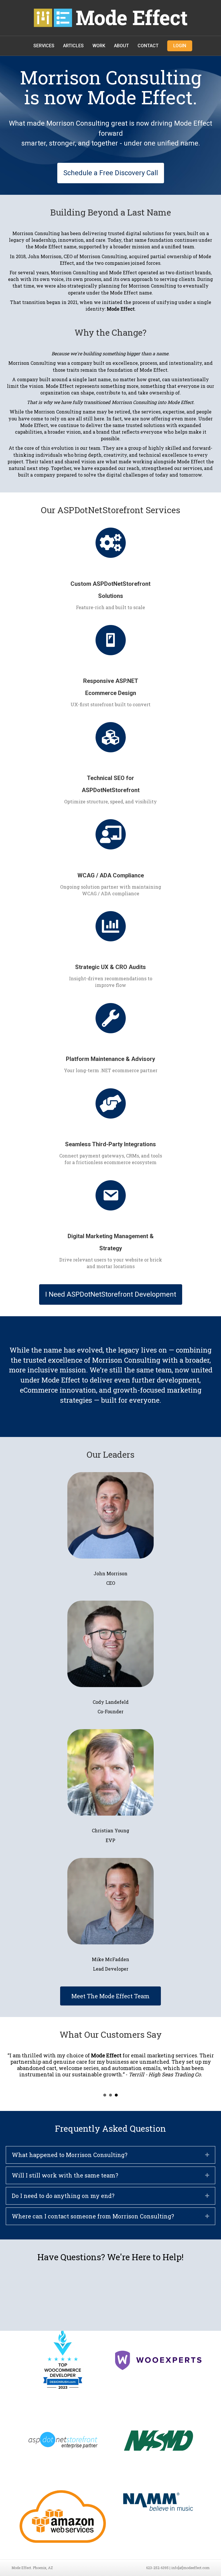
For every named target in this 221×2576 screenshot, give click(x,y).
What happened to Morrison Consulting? (70, 2163)
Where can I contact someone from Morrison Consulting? (93, 2225)
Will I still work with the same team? (65, 2184)
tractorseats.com (39, 2062)
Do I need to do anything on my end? (63, 2204)
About (121, 46)
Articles (73, 46)
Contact (148, 46)
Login (180, 46)
